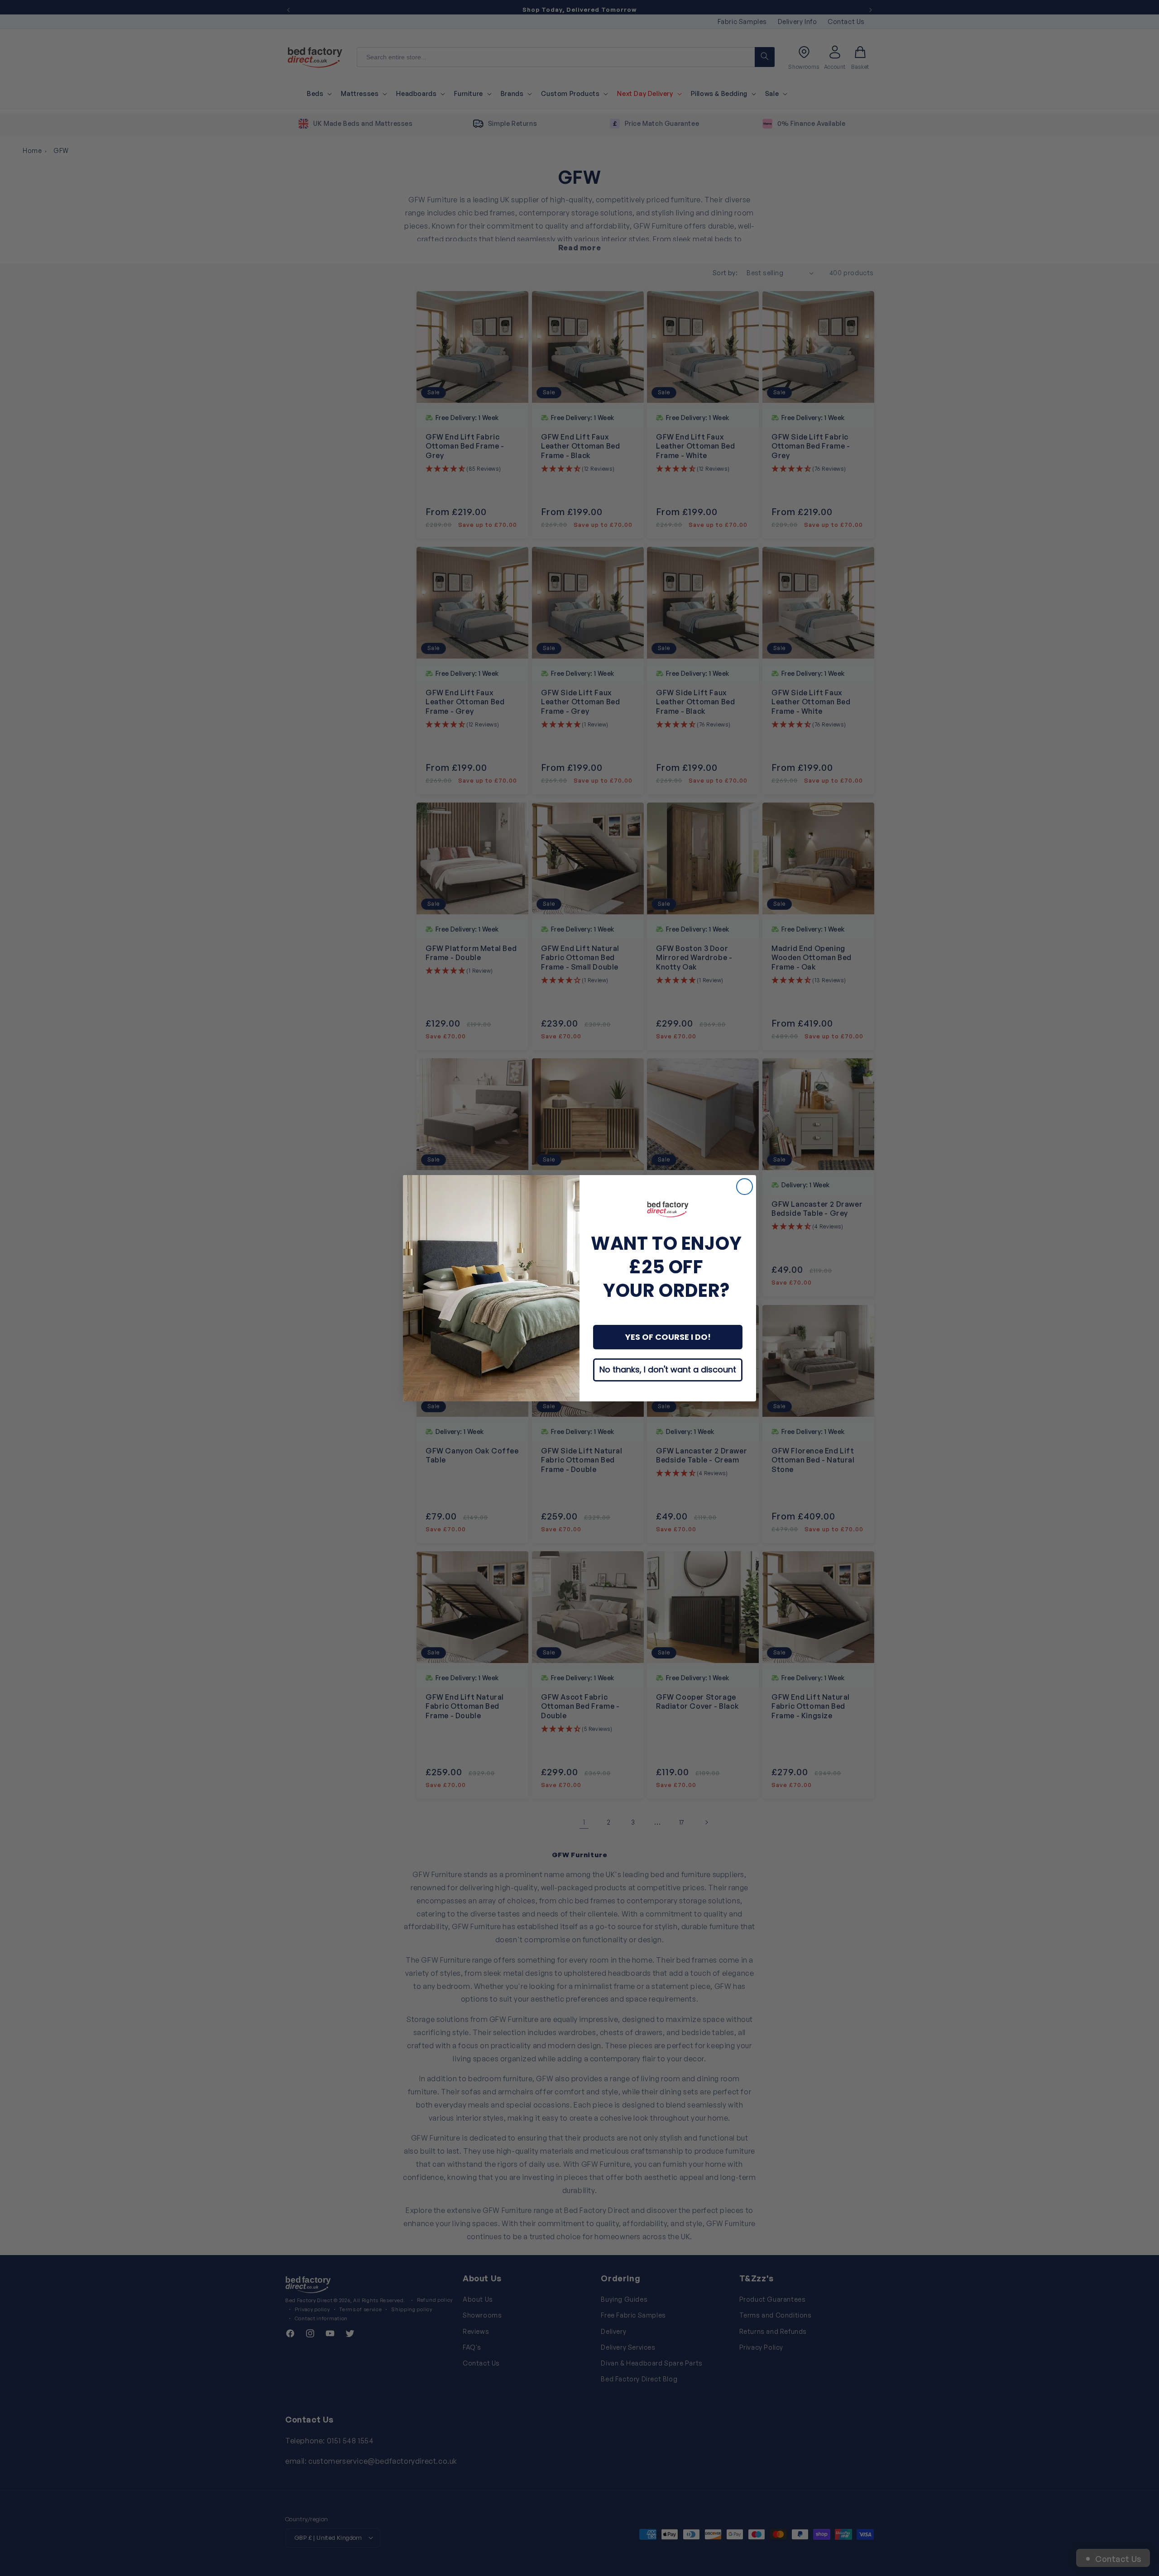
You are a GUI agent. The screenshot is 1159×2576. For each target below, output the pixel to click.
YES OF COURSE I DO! (668, 1337)
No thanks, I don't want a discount (668, 1369)
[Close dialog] (745, 1187)
